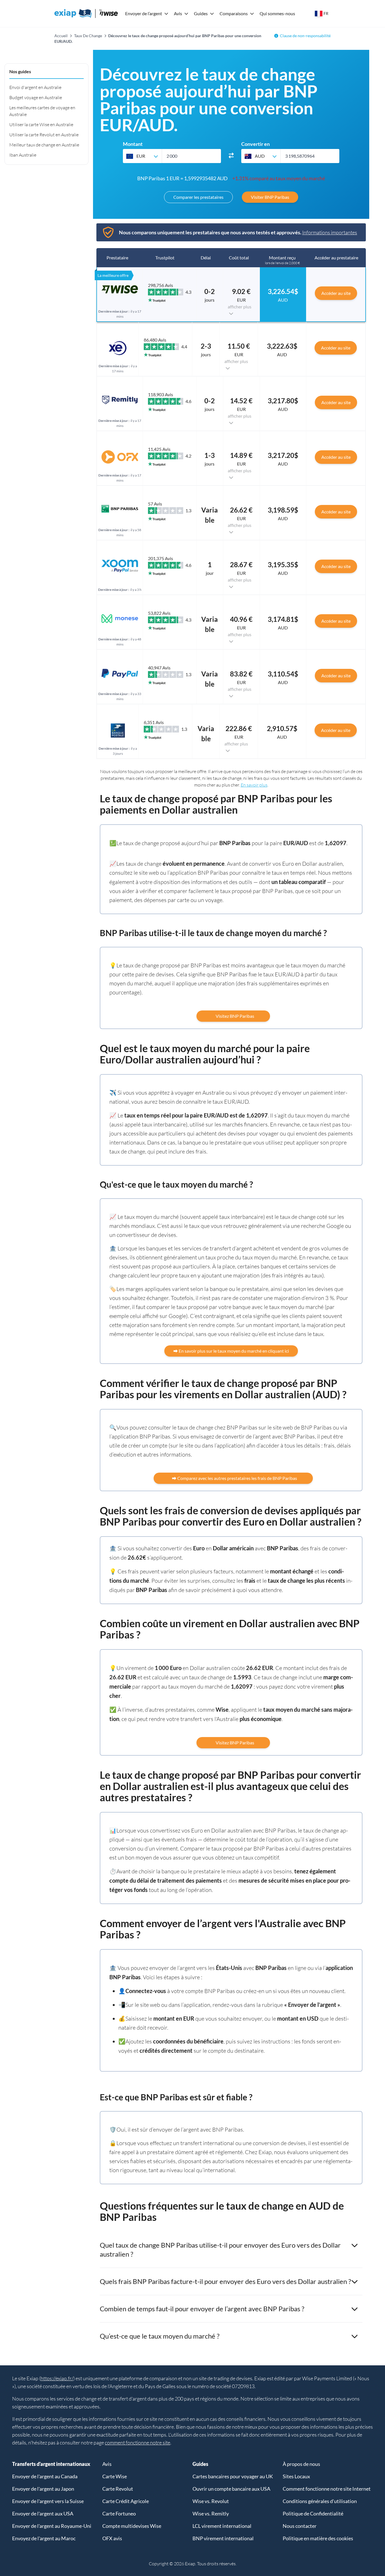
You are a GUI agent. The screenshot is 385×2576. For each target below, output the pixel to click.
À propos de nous (301, 2464)
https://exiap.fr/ (57, 2378)
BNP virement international (223, 2538)
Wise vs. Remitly (211, 2513)
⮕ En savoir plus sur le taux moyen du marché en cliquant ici (231, 1351)
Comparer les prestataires (198, 197)
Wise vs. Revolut (211, 2501)
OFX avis (112, 2538)
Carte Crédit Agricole (126, 2501)
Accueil (61, 36)
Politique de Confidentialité (313, 2513)
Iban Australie (23, 155)
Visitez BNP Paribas (233, 1016)
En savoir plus (254, 785)
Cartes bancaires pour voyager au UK (233, 2476)
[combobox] (142, 156)
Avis (178, 13)
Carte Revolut (118, 2489)
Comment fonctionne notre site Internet (327, 2489)
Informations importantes (330, 232)
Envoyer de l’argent (144, 13)
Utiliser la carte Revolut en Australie (44, 135)
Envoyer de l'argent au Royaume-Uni (52, 2526)
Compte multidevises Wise (132, 2526)
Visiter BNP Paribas (270, 197)
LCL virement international (222, 2526)
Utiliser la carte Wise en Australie (41, 124)
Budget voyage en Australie (36, 97)
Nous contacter (300, 2526)
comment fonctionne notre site (138, 2443)
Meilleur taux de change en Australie (44, 145)
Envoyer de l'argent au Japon (43, 2489)
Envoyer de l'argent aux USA (43, 2513)
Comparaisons (234, 13)
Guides (201, 13)
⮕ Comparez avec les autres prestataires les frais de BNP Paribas (233, 1478)
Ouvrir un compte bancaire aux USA (231, 2489)
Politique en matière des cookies (318, 2538)
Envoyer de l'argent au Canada (45, 2476)
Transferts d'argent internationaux (51, 2464)
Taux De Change (88, 36)
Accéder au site (336, 293)
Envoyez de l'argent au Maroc (44, 2538)
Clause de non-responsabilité (305, 36)
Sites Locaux (296, 2476)
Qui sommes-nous (277, 13)
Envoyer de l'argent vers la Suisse (48, 2501)
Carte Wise (115, 2476)
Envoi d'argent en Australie (35, 87)
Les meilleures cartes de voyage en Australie (42, 111)
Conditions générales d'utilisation (320, 2501)
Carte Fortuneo (119, 2513)
